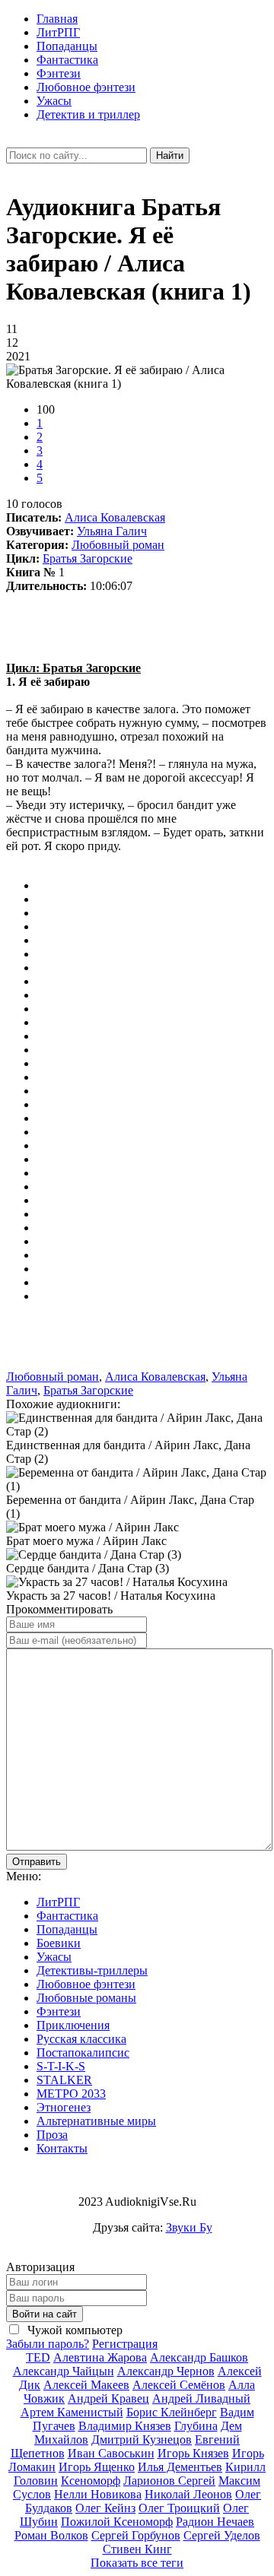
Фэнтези (59, 73)
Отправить (37, 1862)
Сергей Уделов (222, 2535)
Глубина (196, 2426)
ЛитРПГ (58, 32)
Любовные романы (86, 1998)
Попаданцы (67, 46)
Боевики (59, 1943)
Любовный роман (118, 545)
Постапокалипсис (83, 2053)
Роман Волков (51, 2535)
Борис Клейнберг (172, 2412)
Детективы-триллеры (92, 1970)
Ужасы (54, 101)
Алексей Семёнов (179, 2385)
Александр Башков (199, 2357)
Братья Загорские (88, 558)
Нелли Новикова (98, 2494)
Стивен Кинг (137, 2549)
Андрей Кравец (108, 2398)
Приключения (73, 2025)
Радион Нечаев (215, 2522)
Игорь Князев (193, 2453)
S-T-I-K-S (61, 2066)
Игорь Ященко (97, 2467)
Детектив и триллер (88, 114)
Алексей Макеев (86, 2385)
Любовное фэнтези (86, 87)
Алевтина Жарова (100, 2357)
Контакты (62, 2148)
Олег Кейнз (105, 2508)
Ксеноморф (91, 2481)
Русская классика (81, 2039)
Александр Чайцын (64, 2371)
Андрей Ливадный (201, 2398)
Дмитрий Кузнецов (142, 2440)
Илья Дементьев (180, 2467)
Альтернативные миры (96, 2121)
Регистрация (125, 2344)
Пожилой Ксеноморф (117, 2522)
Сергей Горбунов (136, 2535)
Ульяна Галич (112, 531)
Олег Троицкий (179, 2508)
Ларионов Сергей (169, 2481)
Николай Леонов (188, 2494)
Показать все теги (137, 2563)
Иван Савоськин (111, 2453)
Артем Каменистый (72, 2412)
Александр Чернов (166, 2371)
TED (38, 2357)
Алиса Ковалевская (115, 517)
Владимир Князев (125, 2426)
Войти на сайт (45, 2314)
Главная (57, 19)
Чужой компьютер (73, 2330)
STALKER (64, 2080)
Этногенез (64, 2107)
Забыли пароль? (48, 2344)
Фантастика (67, 60)
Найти (170, 155)
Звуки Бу (189, 2227)
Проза (52, 2135)
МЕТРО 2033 (71, 2094)
